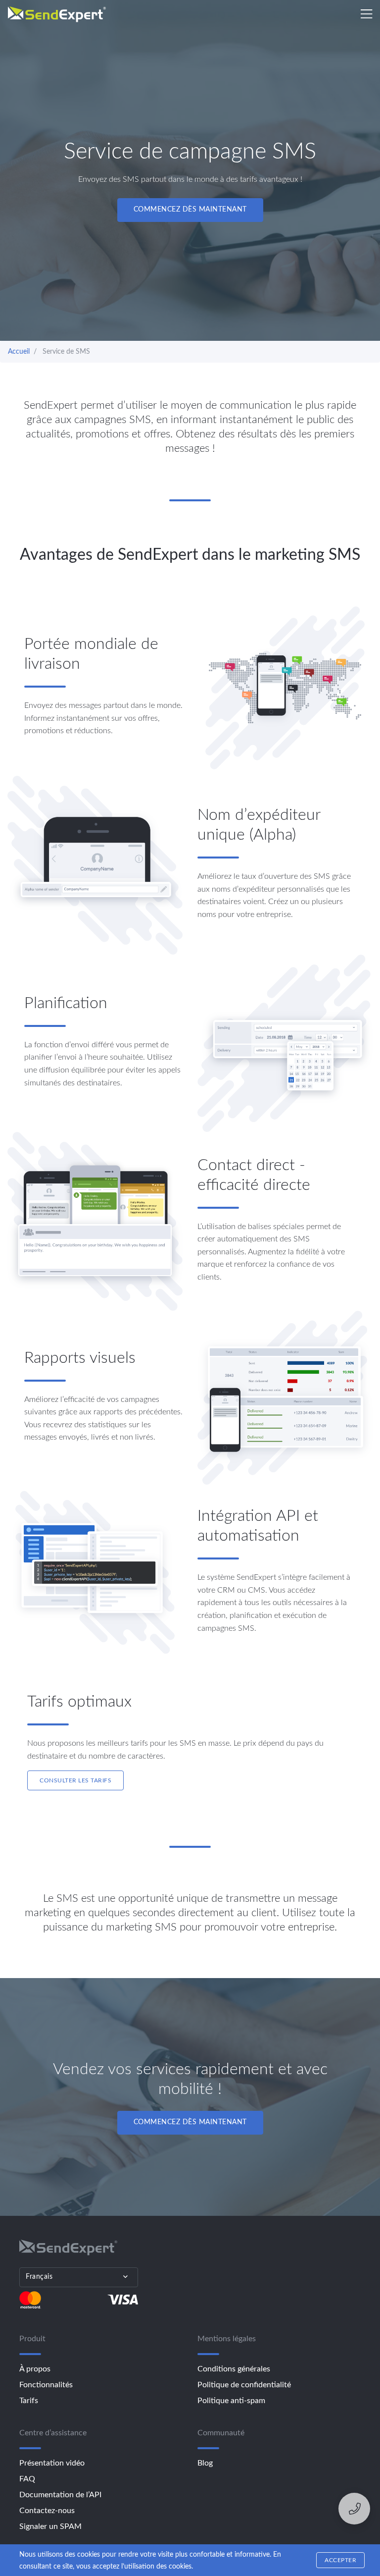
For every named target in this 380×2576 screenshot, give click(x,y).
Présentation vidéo (52, 2463)
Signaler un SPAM (50, 2526)
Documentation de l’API (60, 2495)
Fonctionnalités (46, 2385)
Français (39, 2277)
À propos (35, 2369)
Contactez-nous (47, 2511)
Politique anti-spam (231, 2401)
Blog (205, 2463)
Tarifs (29, 2401)
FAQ (27, 2479)
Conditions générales (234, 2369)
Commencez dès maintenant (190, 210)
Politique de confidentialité (244, 2385)
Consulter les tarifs (75, 1780)
